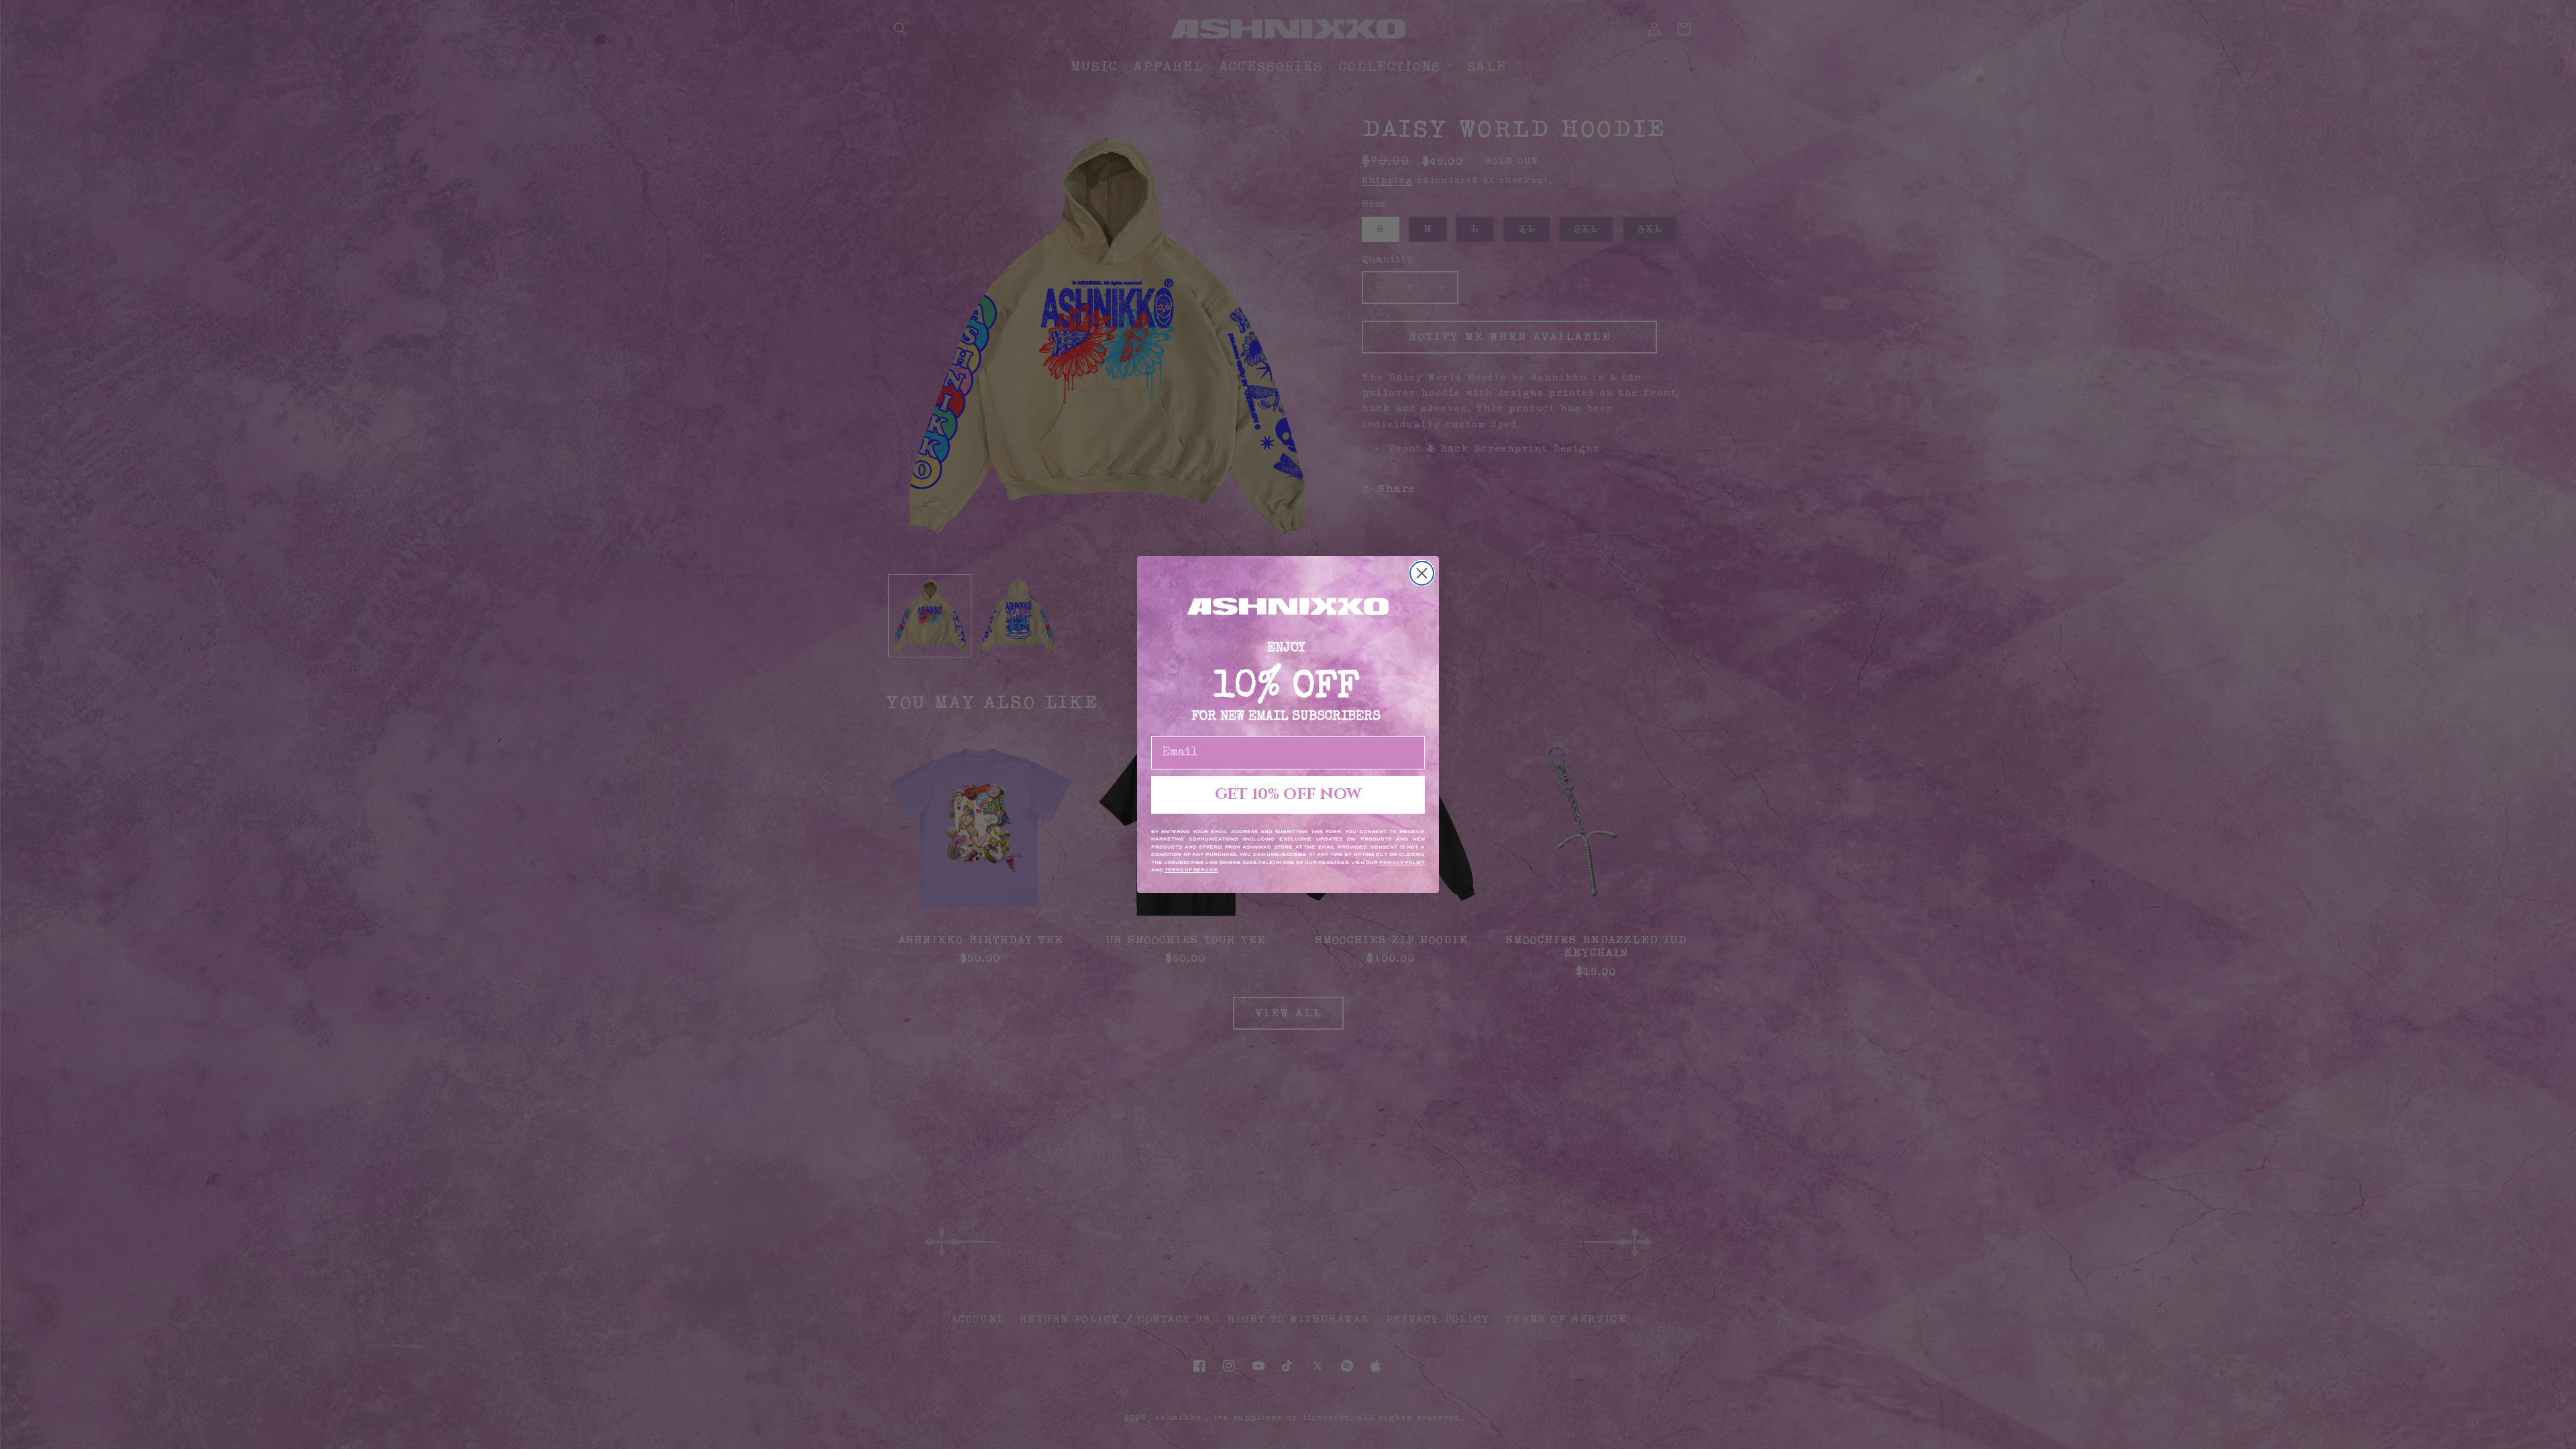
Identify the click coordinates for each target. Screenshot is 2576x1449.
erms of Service (1193, 870)
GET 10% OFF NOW (1288, 795)
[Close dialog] (1422, 573)
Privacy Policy (1402, 863)
